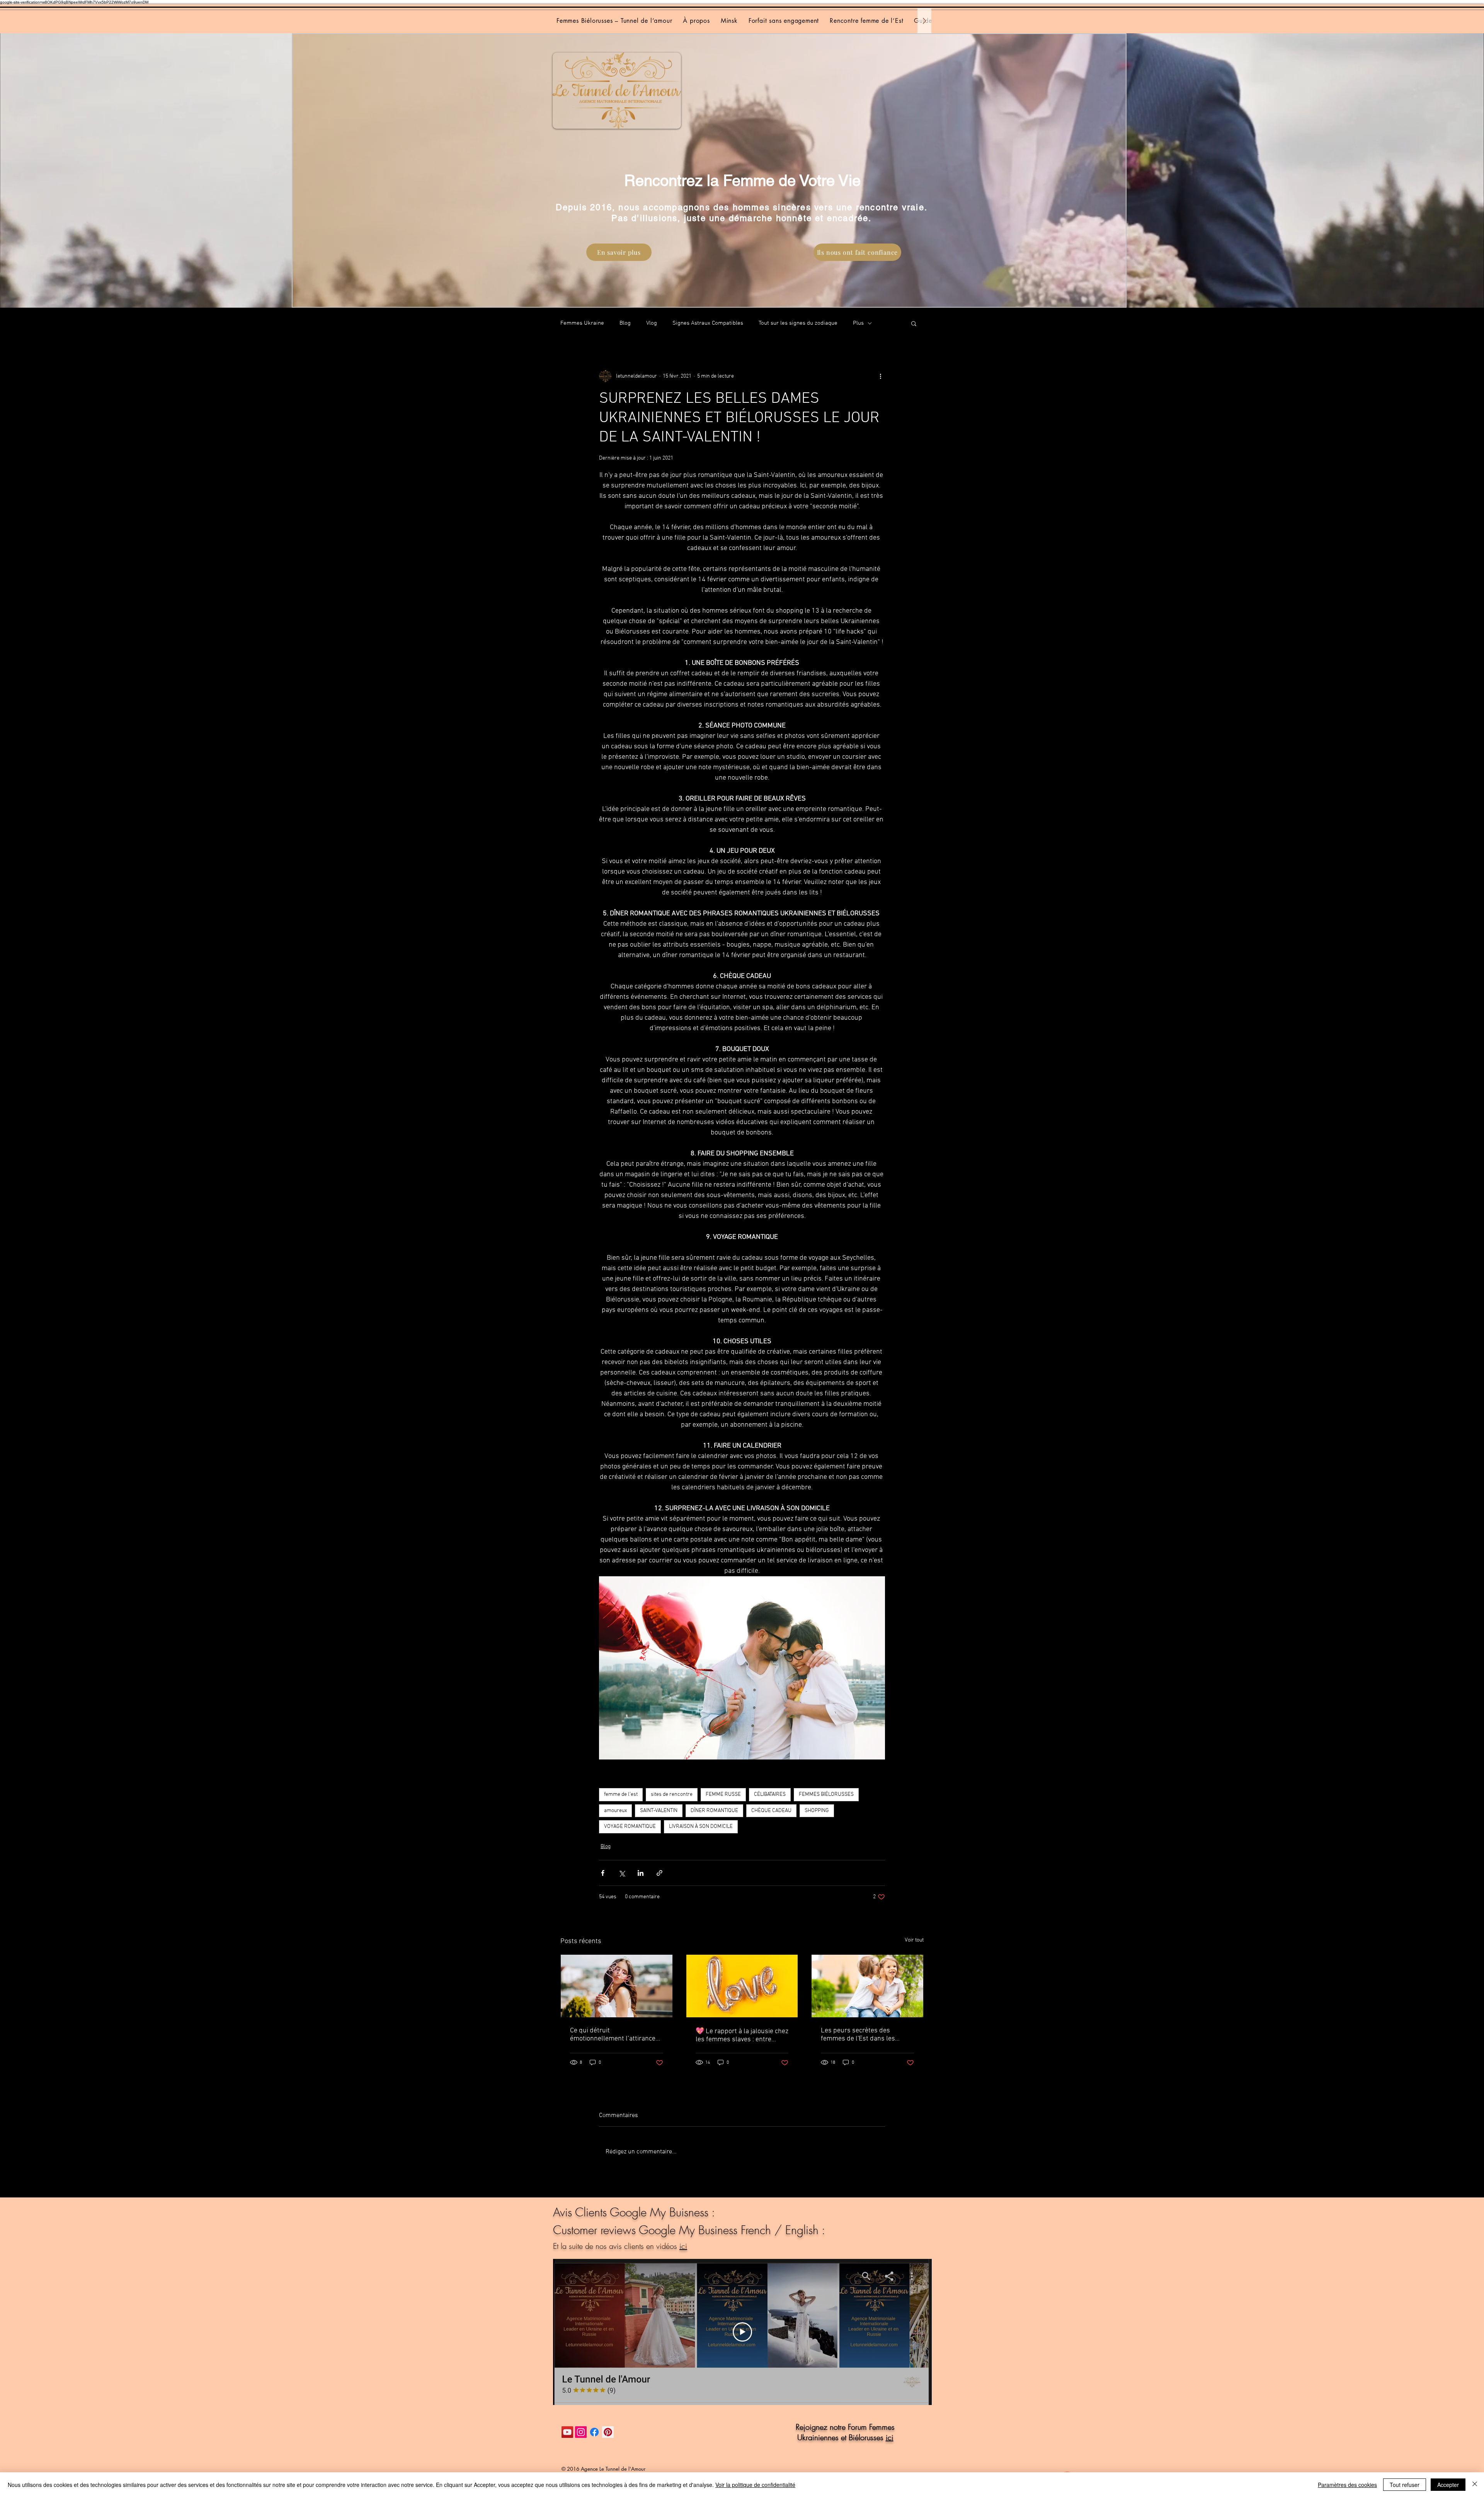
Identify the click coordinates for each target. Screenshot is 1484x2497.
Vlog (652, 323)
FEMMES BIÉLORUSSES (826, 1794)
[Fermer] (1475, 2485)
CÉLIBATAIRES (770, 1794)
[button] (914, 323)
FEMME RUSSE (723, 1794)
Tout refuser (1405, 2485)
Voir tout (914, 1940)
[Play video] (742, 2332)
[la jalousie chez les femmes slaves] (742, 1986)
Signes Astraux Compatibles (708, 323)
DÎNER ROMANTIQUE (714, 1811)
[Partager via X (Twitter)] (622, 1873)
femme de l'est (621, 1794)
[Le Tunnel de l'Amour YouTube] (567, 2432)
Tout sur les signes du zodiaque (798, 323)
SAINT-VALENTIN (659, 1811)
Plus (858, 323)
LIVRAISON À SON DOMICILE (701, 1827)
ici (683, 2246)
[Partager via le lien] (659, 1873)
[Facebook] (594, 2432)
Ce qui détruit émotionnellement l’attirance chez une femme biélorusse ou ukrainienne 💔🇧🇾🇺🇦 (615, 2035)
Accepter (1448, 2485)
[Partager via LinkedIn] (641, 1873)
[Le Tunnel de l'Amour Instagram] (581, 2432)
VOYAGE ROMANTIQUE (630, 1827)
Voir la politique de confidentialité (755, 2485)
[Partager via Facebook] (603, 1873)
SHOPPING (817, 1811)
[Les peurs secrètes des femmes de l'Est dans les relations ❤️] (867, 1986)
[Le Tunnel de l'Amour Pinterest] (608, 2432)
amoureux (615, 1811)
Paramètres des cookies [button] (1347, 2485)
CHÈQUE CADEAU (771, 1811)
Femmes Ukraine (582, 323)
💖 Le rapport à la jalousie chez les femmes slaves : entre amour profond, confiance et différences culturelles (742, 2035)
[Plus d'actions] (880, 376)
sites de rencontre (672, 1794)
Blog (625, 323)
